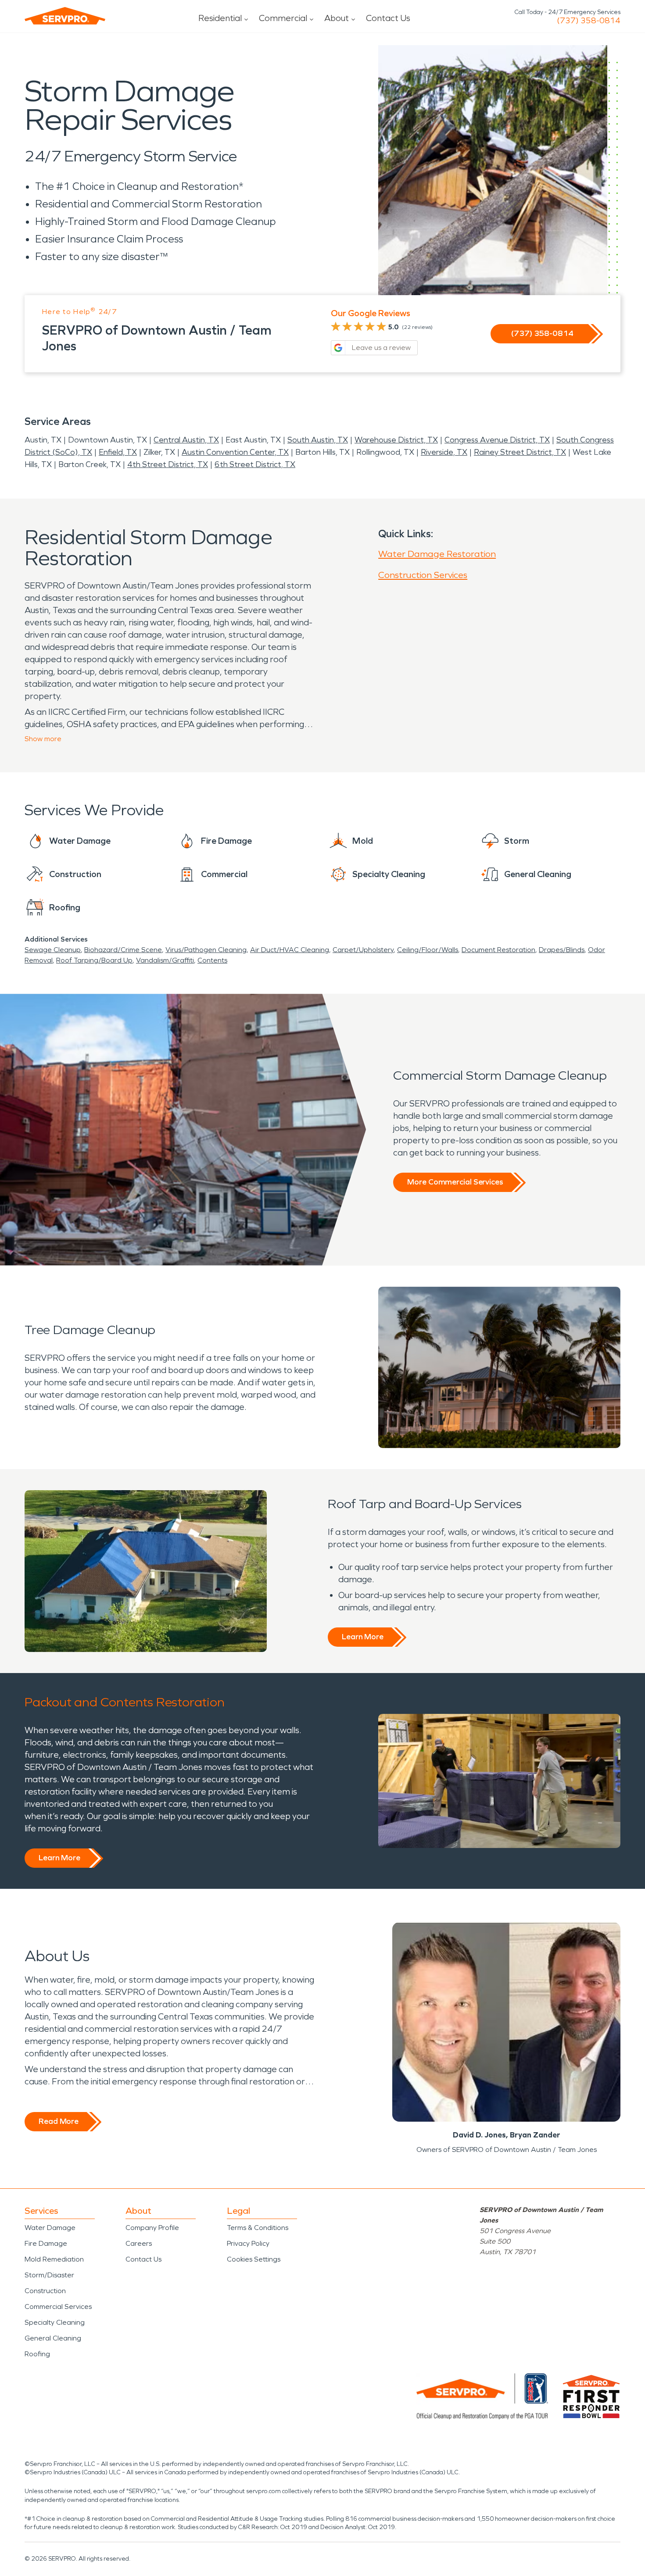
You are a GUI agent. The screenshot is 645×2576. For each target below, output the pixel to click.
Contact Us (388, 18)
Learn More (363, 1637)
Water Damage (50, 2228)
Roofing (37, 2354)
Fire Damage (46, 2243)
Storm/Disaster (49, 2275)
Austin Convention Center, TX (235, 452)
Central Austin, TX (186, 440)
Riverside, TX (444, 452)
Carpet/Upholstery (363, 950)
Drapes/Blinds (562, 950)
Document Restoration (498, 950)
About (337, 18)
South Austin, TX (318, 440)
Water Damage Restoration (437, 554)
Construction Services (423, 575)
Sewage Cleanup (53, 950)
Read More (59, 2121)
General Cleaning (53, 2338)
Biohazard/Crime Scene (123, 950)
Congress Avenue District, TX (497, 440)
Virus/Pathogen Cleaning (206, 950)
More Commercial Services (455, 1182)
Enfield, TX (118, 452)
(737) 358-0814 (589, 21)
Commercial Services (58, 2307)
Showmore (43, 739)
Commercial (283, 18)
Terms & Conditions (258, 2228)
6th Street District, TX (255, 464)
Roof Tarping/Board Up (94, 960)
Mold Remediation (54, 2259)
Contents (212, 960)
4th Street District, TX (168, 464)
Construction (45, 2291)
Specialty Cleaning (55, 2322)
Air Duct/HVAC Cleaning (290, 950)
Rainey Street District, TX (520, 452)
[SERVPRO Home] (65, 16)
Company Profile (152, 2228)
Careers (139, 2243)
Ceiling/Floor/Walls (428, 950)
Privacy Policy (248, 2243)
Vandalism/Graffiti (165, 960)
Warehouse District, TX (396, 440)
